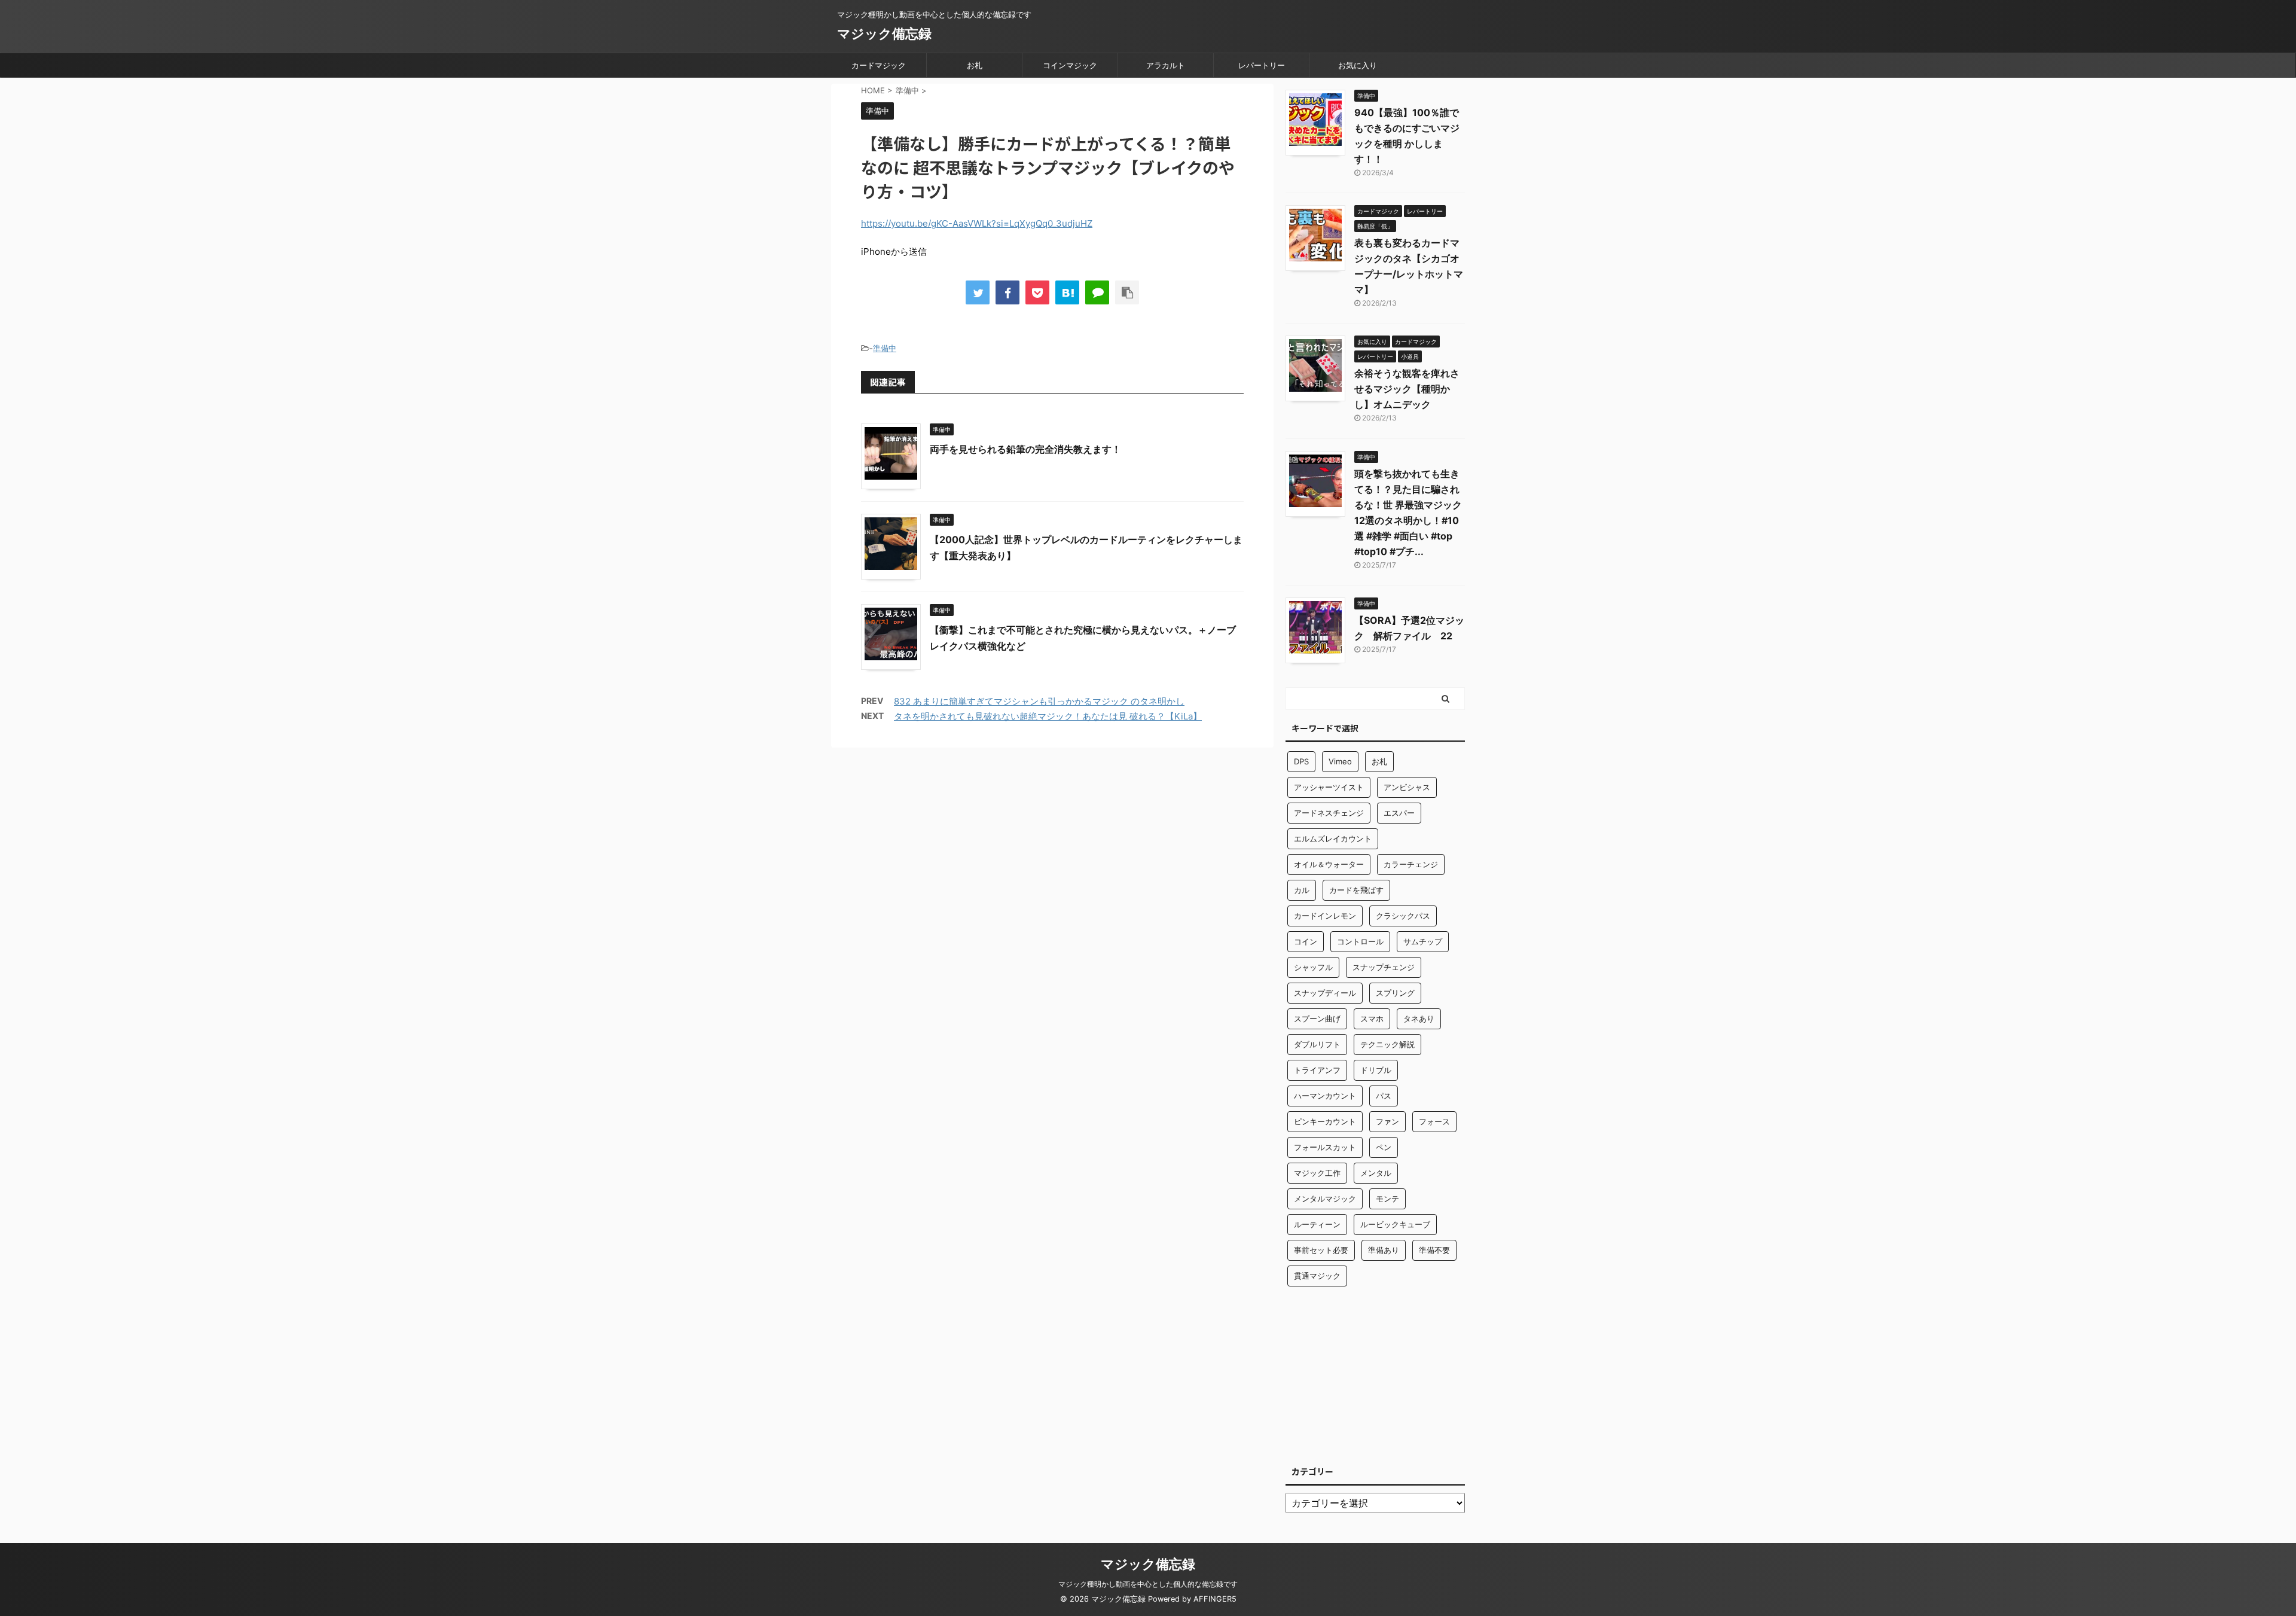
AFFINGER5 (1215, 1599)
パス (1384, 1096)
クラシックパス (1403, 916)
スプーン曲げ (1317, 1019)
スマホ (1372, 1019)
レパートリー (1262, 65)
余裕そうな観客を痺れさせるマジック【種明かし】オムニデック (1407, 389)
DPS (1301, 761)
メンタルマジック (1325, 1199)
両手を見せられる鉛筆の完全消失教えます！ (1025, 449)
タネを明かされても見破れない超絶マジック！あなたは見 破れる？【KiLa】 (1048, 716)
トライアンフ (1317, 1070)
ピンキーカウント (1325, 1121)
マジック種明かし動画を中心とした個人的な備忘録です (1148, 1584)
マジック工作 (1317, 1173)
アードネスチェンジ (1329, 813)
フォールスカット (1325, 1147)
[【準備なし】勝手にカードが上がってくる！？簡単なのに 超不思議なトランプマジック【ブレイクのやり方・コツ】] (1067, 292)
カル (1302, 890)
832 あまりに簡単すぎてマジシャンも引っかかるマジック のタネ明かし (1039, 701)
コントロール (1360, 941)
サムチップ (1423, 941)
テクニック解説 (1387, 1044)
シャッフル (1313, 967)
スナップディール (1325, 993)
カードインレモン (1325, 916)
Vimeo (1340, 761)
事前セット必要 (1321, 1250)
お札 (975, 65)
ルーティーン (1317, 1224)
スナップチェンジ (1384, 967)
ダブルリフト (1317, 1044)
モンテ (1387, 1199)
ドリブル (1376, 1070)
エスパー (1399, 813)
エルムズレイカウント (1333, 839)
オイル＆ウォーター (1329, 864)
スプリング (1395, 993)
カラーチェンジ (1411, 864)
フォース (1434, 1121)
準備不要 (1434, 1250)
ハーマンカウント (1325, 1096)
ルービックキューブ (1395, 1224)
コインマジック (1070, 65)
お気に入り (1358, 65)
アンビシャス (1407, 787)
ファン (1387, 1121)
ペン (1384, 1147)
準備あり (1384, 1250)
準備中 (885, 348)
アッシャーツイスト (1329, 787)
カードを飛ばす (1356, 890)
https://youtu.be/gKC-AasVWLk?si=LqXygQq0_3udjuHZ (977, 223)
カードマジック (879, 65)
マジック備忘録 (884, 33)
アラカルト (1166, 65)
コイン (1306, 941)
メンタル (1376, 1173)
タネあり (1419, 1019)
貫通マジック (1317, 1276)
